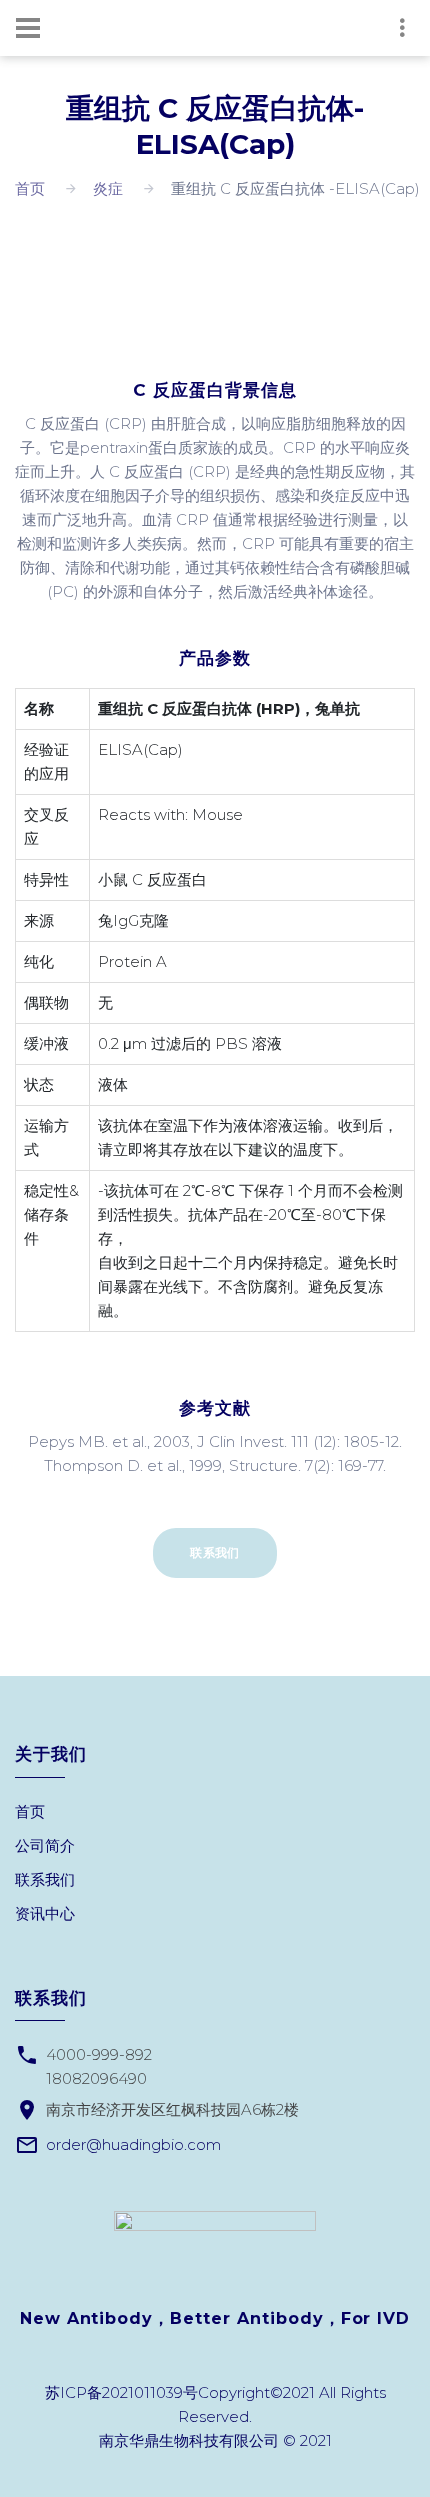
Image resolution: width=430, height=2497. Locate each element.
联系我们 (215, 1552)
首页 (30, 188)
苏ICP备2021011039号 (121, 2392)
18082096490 (96, 2078)
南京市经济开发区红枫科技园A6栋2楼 (172, 2109)
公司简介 (45, 1845)
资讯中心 (45, 1913)
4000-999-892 (99, 2054)
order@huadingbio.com (133, 2144)
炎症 (108, 188)
